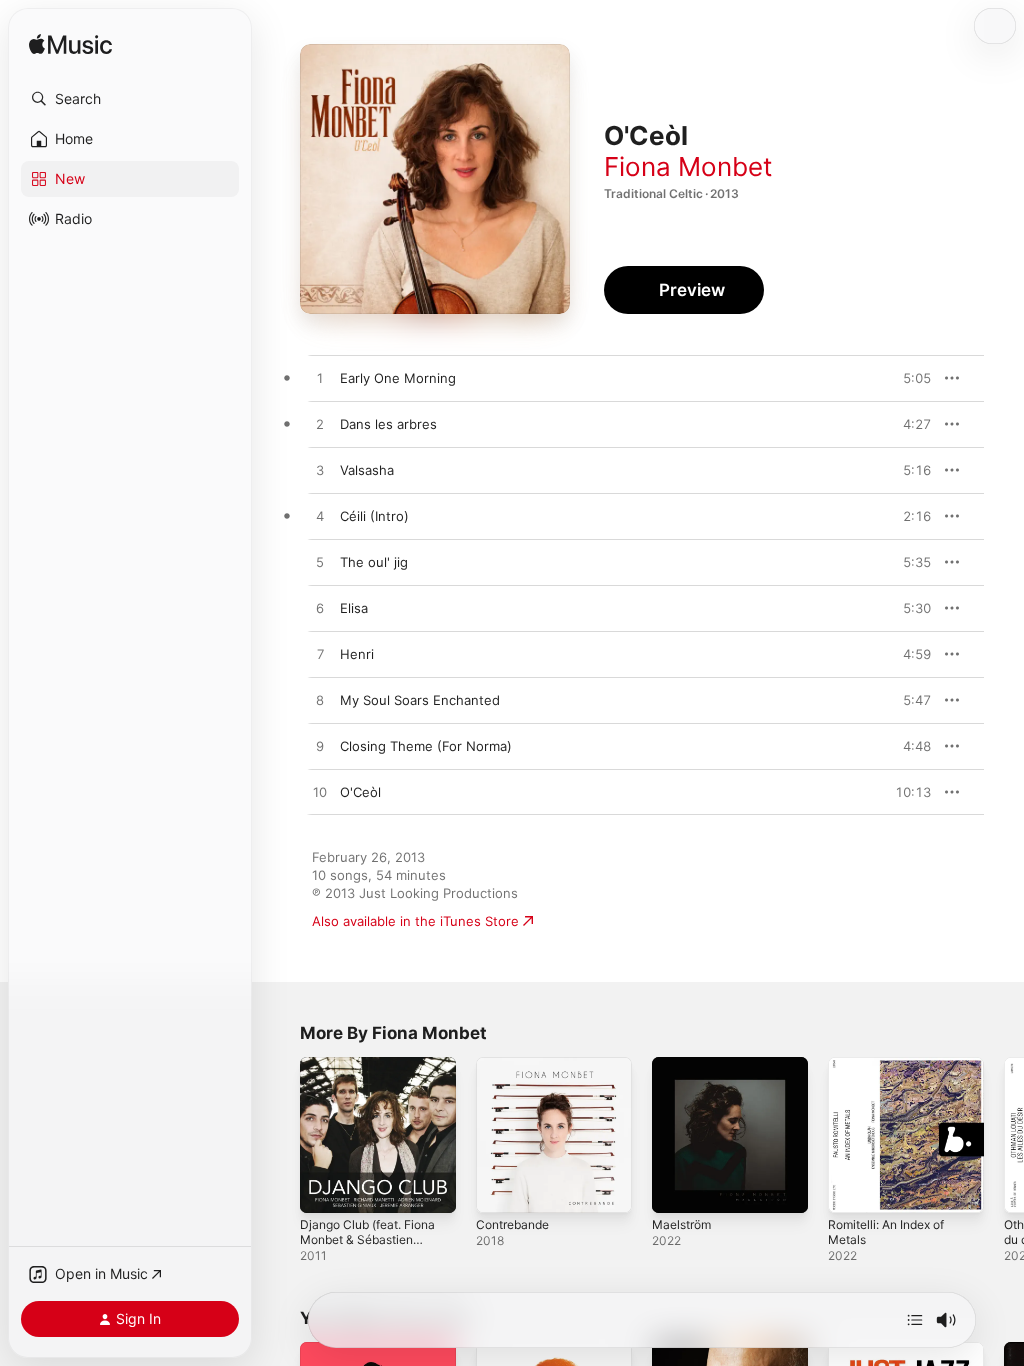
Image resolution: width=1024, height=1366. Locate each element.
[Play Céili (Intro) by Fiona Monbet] (320, 517)
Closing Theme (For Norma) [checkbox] (426, 746)
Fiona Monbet (688, 166)
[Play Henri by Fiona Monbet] (320, 655)
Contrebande (512, 1224)
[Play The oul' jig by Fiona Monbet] (320, 563)
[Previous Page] (280, 1135)
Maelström (681, 1224)
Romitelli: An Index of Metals (886, 1232)
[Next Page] (1004, 1135)
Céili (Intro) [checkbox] (374, 516)
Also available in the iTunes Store (415, 921)
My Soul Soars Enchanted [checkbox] (420, 700)
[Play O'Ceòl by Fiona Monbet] (320, 793)
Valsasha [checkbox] (367, 470)
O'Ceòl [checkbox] (360, 792)
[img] (70, 45)
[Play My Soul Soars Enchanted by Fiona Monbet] (320, 701)
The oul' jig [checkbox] (374, 562)
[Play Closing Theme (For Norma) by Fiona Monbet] (320, 747)
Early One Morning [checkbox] (398, 378)
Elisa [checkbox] (354, 608)
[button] (130, 99)
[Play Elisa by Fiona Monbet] (320, 609)
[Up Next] (915, 1320)
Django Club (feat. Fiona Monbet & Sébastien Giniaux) (367, 1239)
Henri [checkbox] (357, 654)
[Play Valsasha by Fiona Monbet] (320, 471)
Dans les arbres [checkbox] (388, 424)
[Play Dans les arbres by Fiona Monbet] (320, 425)
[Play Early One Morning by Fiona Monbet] (320, 379)
